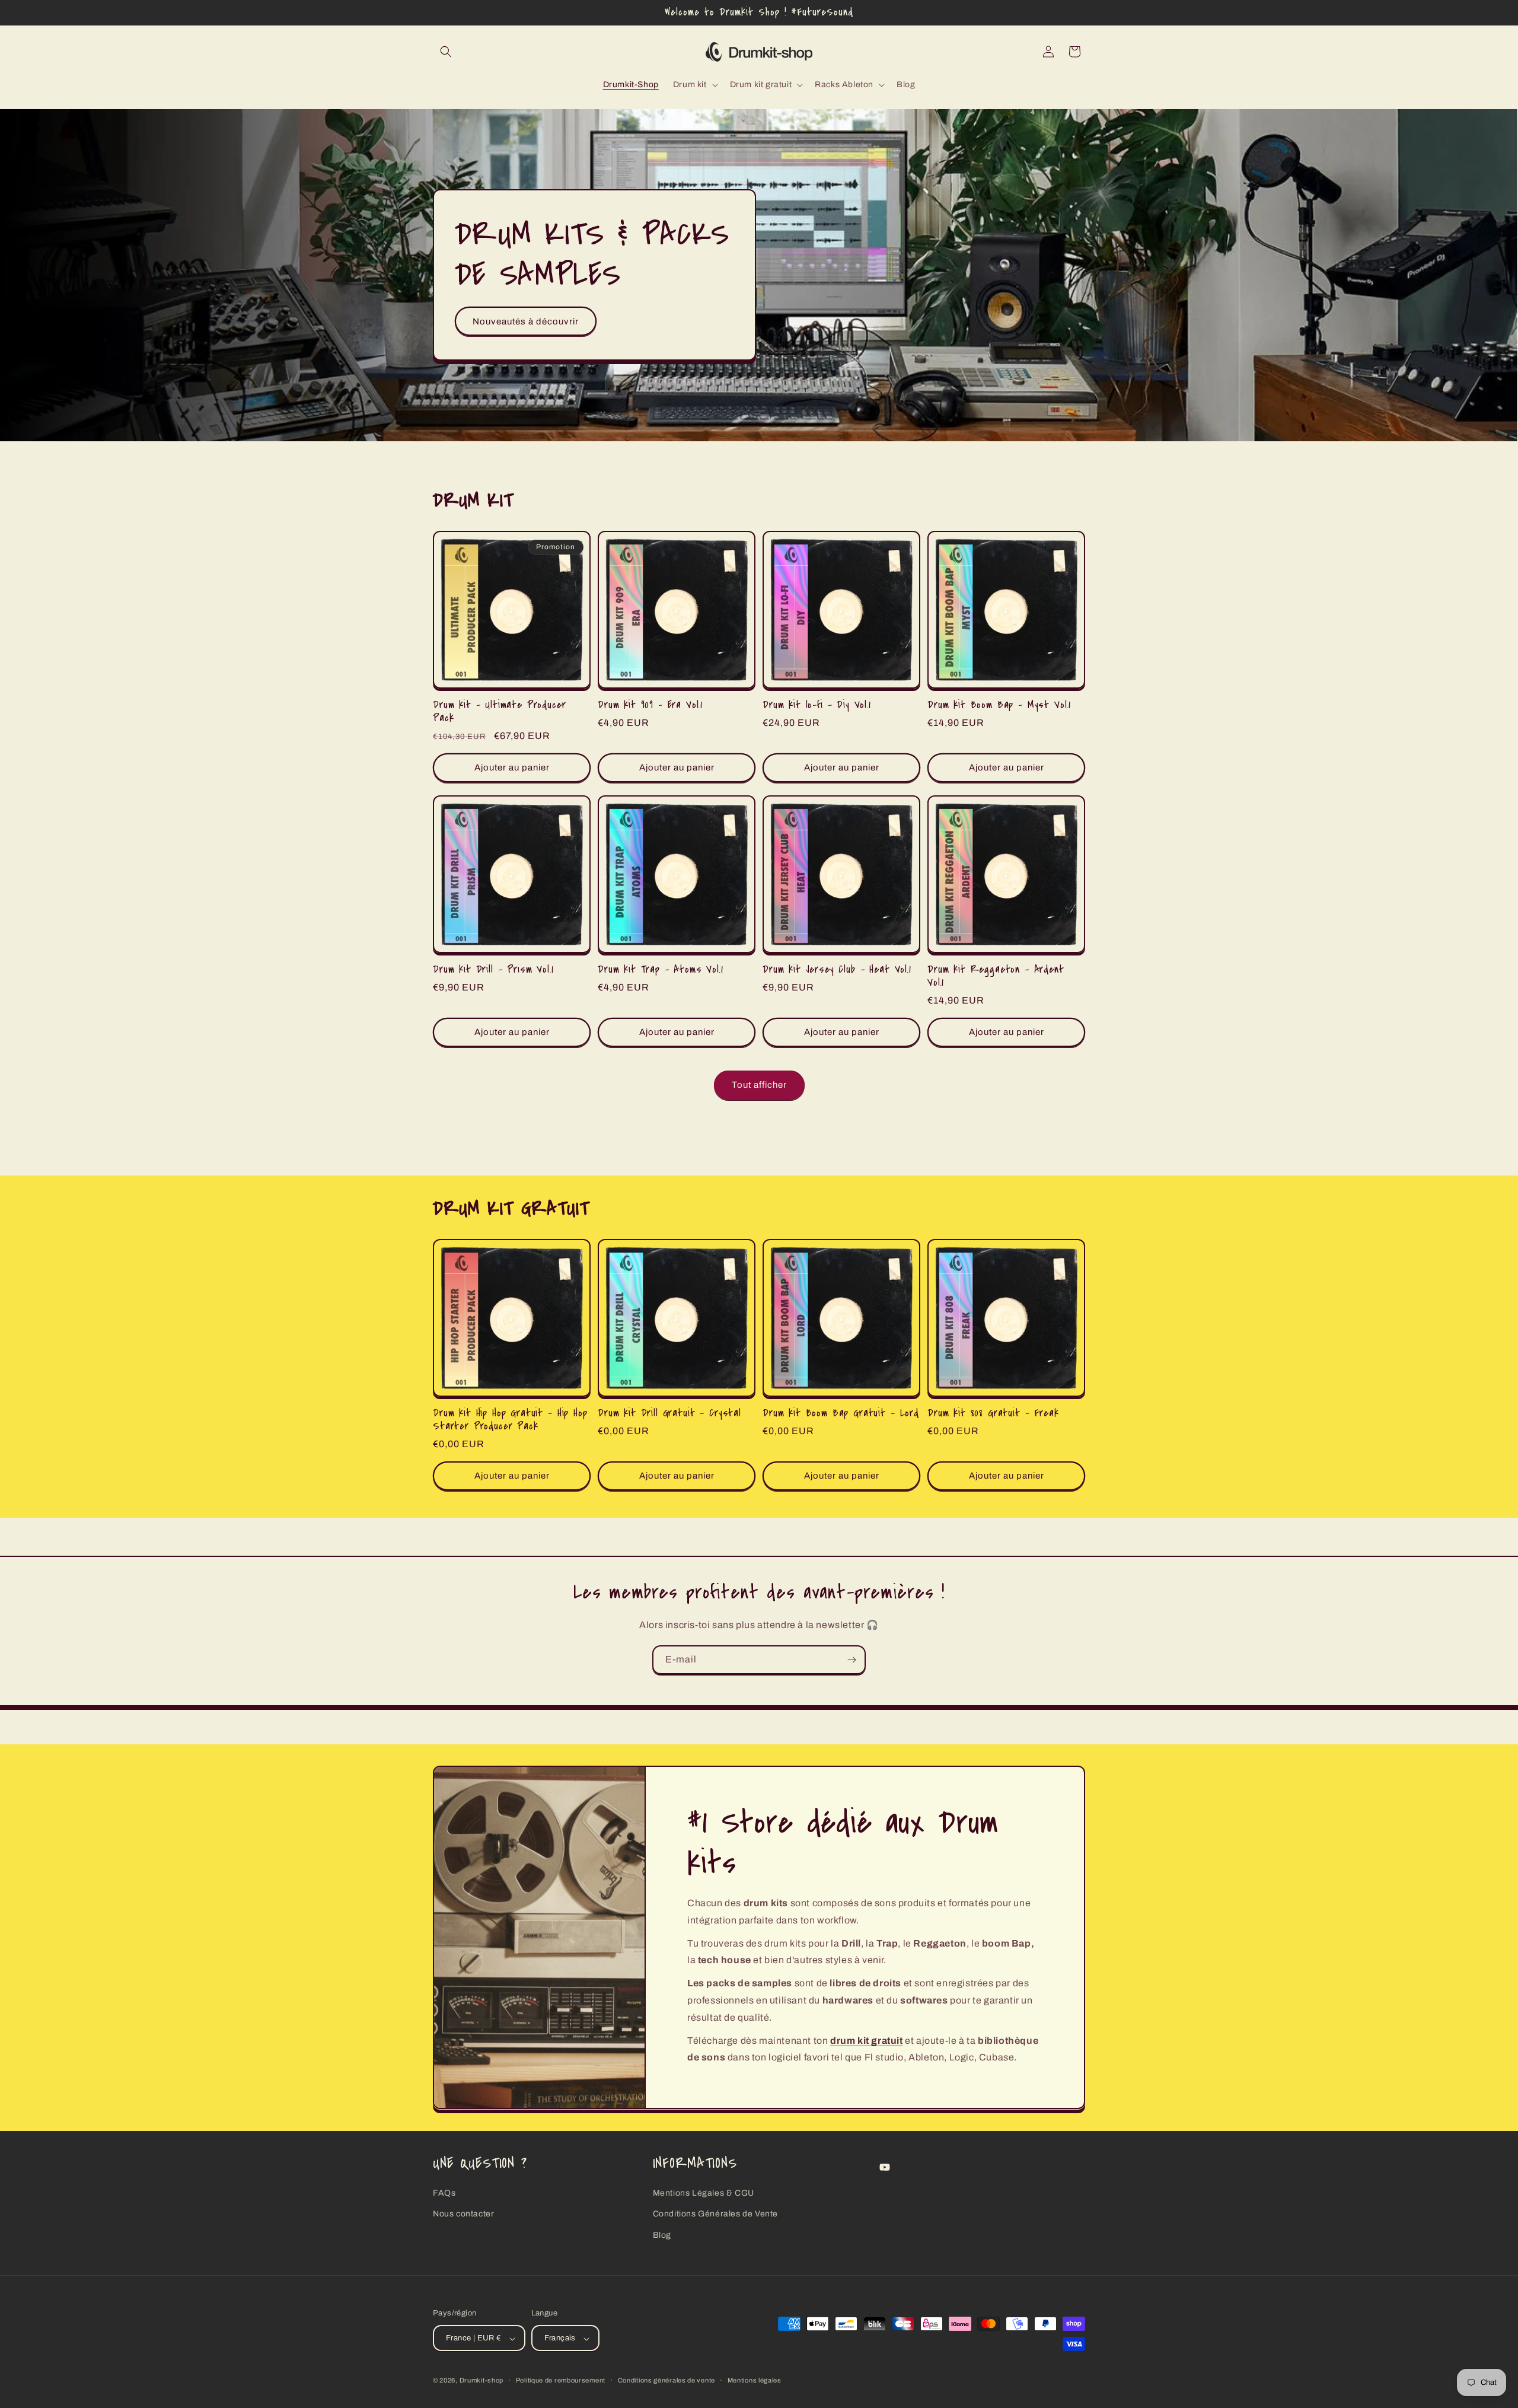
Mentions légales (755, 2381)
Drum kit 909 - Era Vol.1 (650, 705)
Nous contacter (463, 2214)
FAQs (444, 2194)
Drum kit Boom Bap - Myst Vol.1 (999, 705)
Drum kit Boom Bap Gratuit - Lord (841, 1413)
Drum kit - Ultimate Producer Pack (500, 712)
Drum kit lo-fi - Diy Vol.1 (817, 705)
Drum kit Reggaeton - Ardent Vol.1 (996, 976)
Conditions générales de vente (666, 2381)
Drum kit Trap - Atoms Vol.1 (661, 970)
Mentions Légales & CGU (704, 2194)
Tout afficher (759, 1085)
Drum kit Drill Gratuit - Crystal (669, 1413)
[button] (446, 52)
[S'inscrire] (852, 1660)
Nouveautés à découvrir (526, 321)
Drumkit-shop (481, 2381)
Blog (662, 2235)
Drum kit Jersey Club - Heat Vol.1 (837, 970)
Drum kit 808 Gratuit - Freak (993, 1413)
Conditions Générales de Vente (715, 2214)
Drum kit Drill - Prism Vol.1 (493, 970)
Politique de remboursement (561, 2381)
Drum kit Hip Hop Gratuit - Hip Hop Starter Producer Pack (510, 1420)
